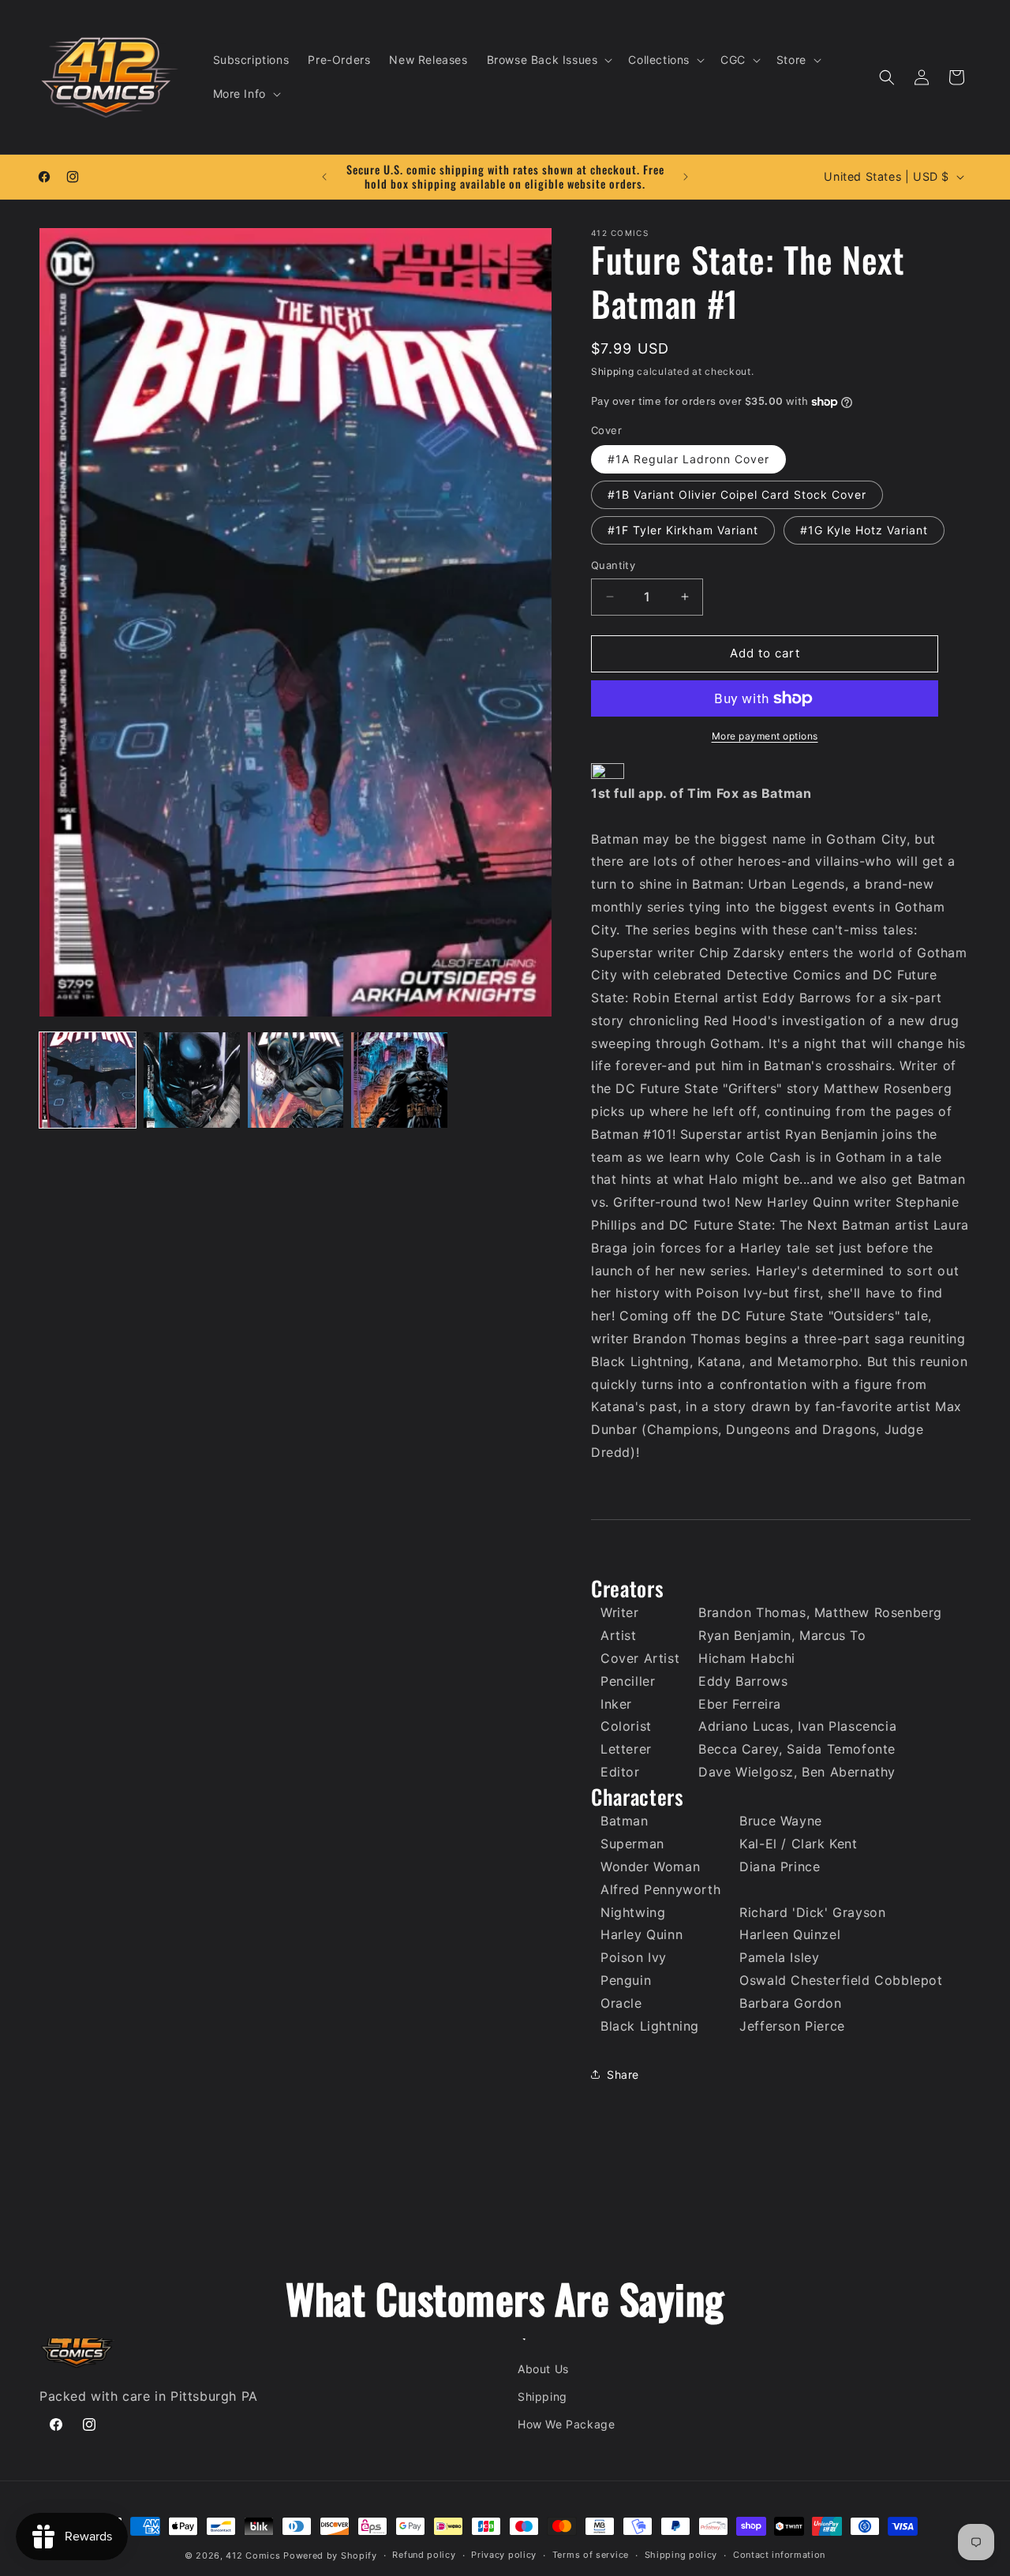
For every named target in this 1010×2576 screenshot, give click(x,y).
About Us (543, 2369)
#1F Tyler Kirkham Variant (683, 530)
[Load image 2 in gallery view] (192, 1080)
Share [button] (623, 2074)
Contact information (779, 2555)
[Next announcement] (686, 177)
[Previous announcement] (324, 177)
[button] (548, 60)
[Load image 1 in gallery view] (88, 1080)
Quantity (613, 565)
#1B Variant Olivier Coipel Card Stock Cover (737, 494)
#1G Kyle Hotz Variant (864, 530)
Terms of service (591, 2555)
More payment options (765, 736)
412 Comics (253, 2555)
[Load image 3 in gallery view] (296, 1080)
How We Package (566, 2424)
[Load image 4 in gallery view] (399, 1080)
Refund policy (424, 2555)
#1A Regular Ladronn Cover (688, 459)
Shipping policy (681, 2555)
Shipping (613, 371)
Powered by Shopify (330, 2555)
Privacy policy (504, 2555)
